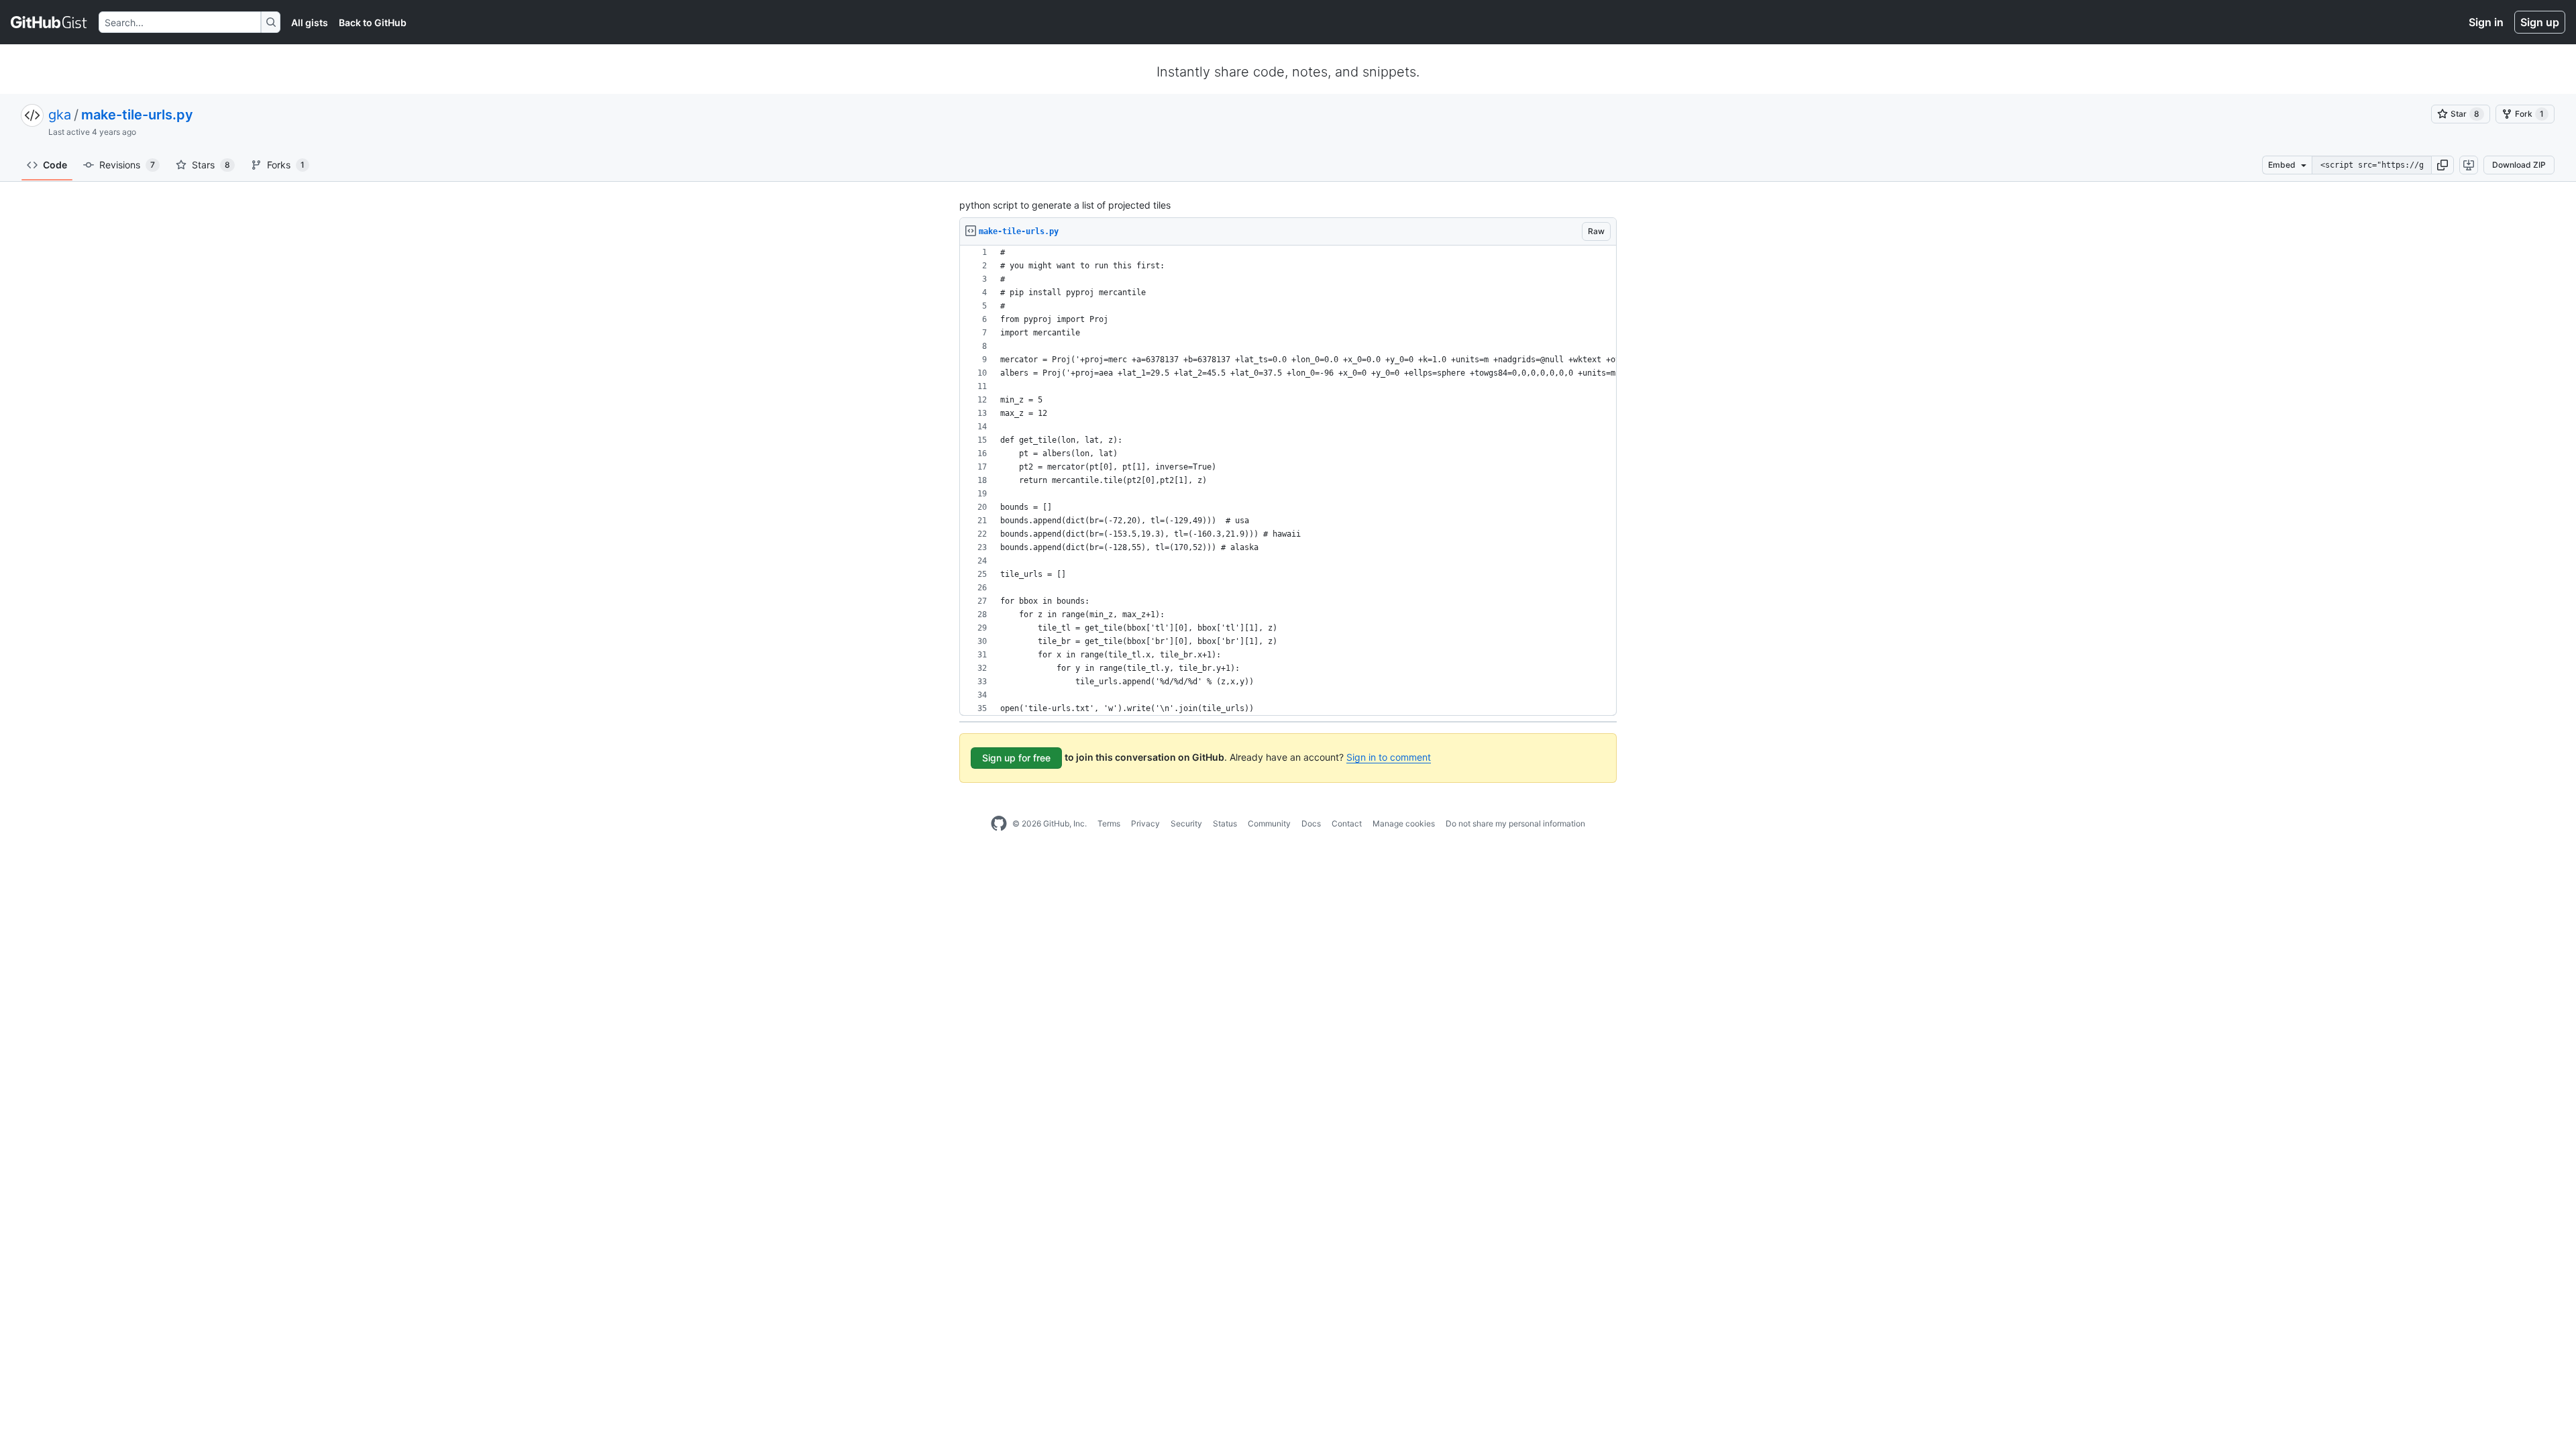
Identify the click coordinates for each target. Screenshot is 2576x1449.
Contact (1347, 823)
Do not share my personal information (1515, 823)
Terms (1109, 823)
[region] (1288, 481)
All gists (310, 22)
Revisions (127, 165)
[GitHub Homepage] (999, 824)
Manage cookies (1404, 823)
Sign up (2540, 22)
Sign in (2486, 22)
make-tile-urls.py (137, 115)
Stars (211, 165)
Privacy (1145, 823)
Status (1225, 823)
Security (1186, 823)
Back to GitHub (373, 22)
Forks (286, 165)
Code (55, 165)
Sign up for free (1016, 758)
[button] (2443, 165)
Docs (1311, 823)
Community (1269, 823)
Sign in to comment (1389, 757)
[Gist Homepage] (49, 22)
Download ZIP (2519, 165)
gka (60, 115)
